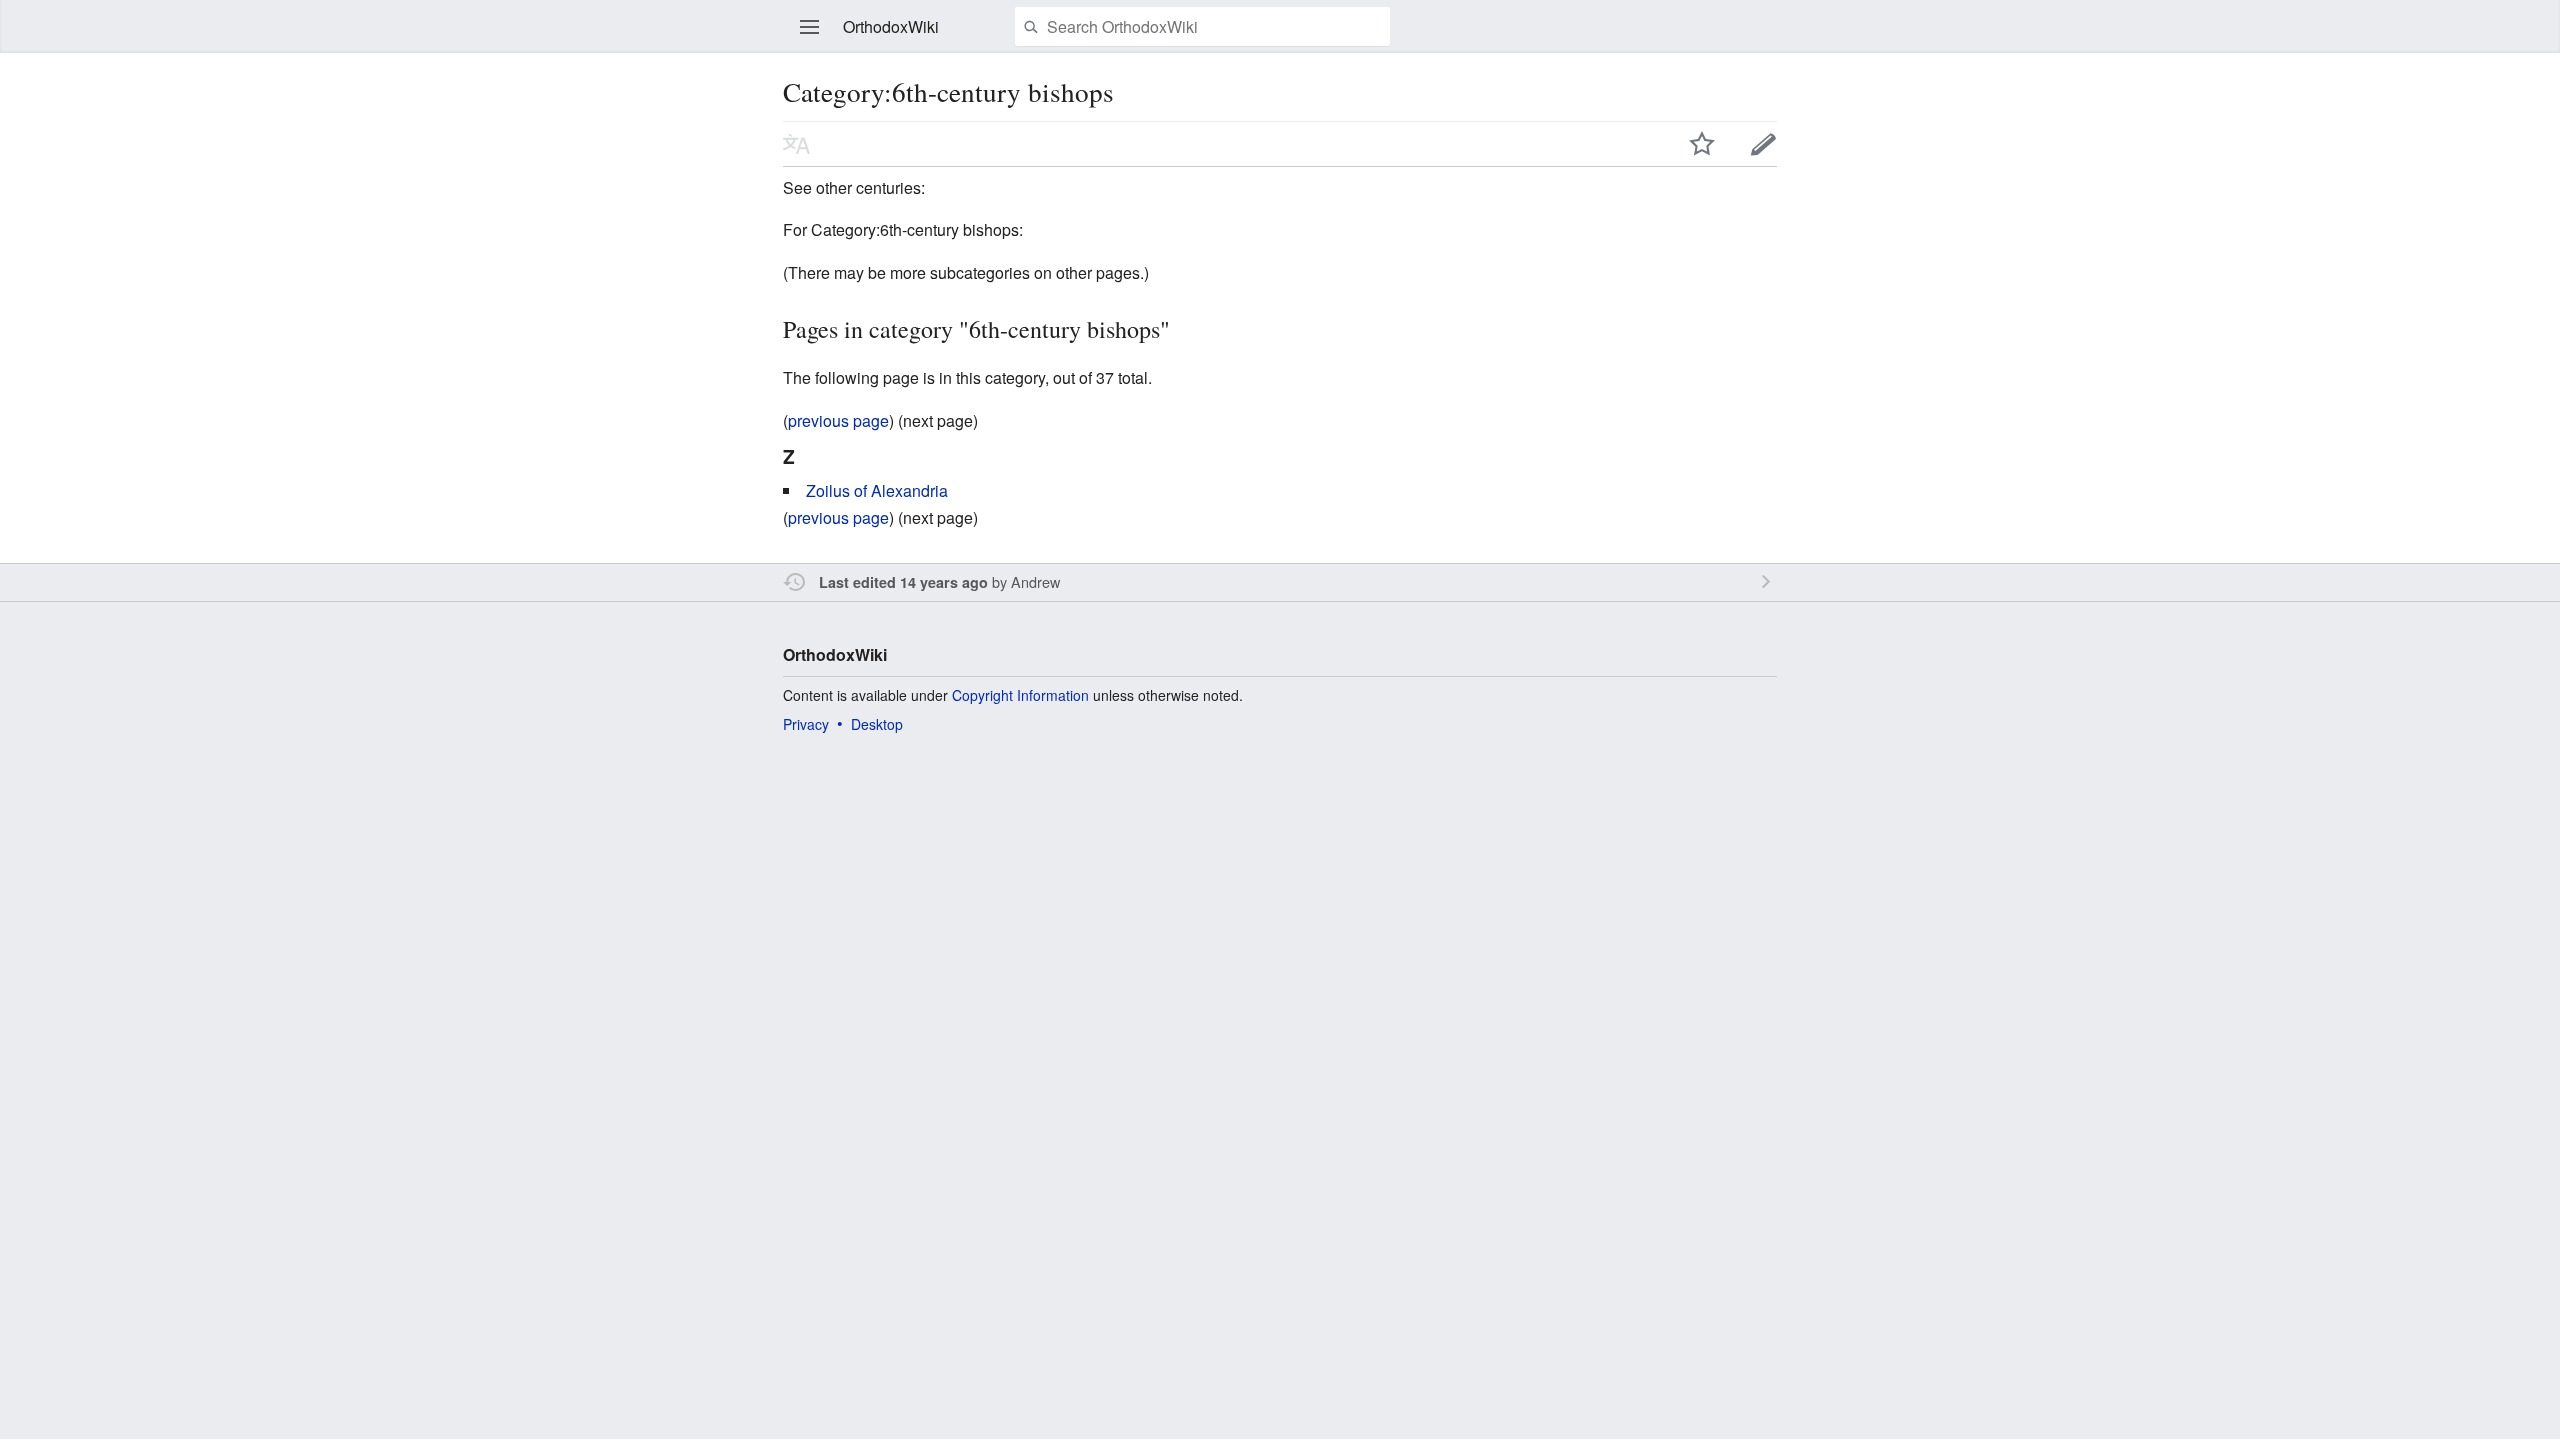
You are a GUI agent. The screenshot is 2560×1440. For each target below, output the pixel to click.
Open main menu (810, 27)
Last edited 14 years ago (903, 582)
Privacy (806, 724)
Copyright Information (1020, 695)
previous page (838, 420)
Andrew (1035, 581)
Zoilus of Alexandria (877, 490)
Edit (1764, 144)
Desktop (877, 724)
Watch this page (1702, 144)
